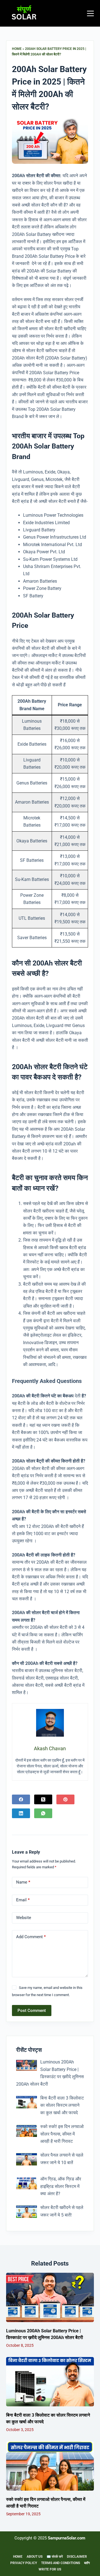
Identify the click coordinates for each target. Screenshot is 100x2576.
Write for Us (50, 2569)
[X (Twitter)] (43, 1799)
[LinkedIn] (21, 1813)
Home (17, 49)
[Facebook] (21, 1799)
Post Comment (32, 2011)
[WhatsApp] (43, 1813)
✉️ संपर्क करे (55, 2557)
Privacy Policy (24, 2563)
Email (23, 1900)
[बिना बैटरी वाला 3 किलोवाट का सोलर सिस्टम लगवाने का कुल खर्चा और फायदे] (50, 2382)
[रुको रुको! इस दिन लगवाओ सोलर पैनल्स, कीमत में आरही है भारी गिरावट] (50, 2466)
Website (24, 1918)
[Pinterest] (65, 1799)
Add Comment (31, 1937)
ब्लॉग (87, 2563)
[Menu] (90, 13)
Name (23, 1882)
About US (35, 2557)
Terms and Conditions (61, 2563)
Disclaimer (77, 2557)
